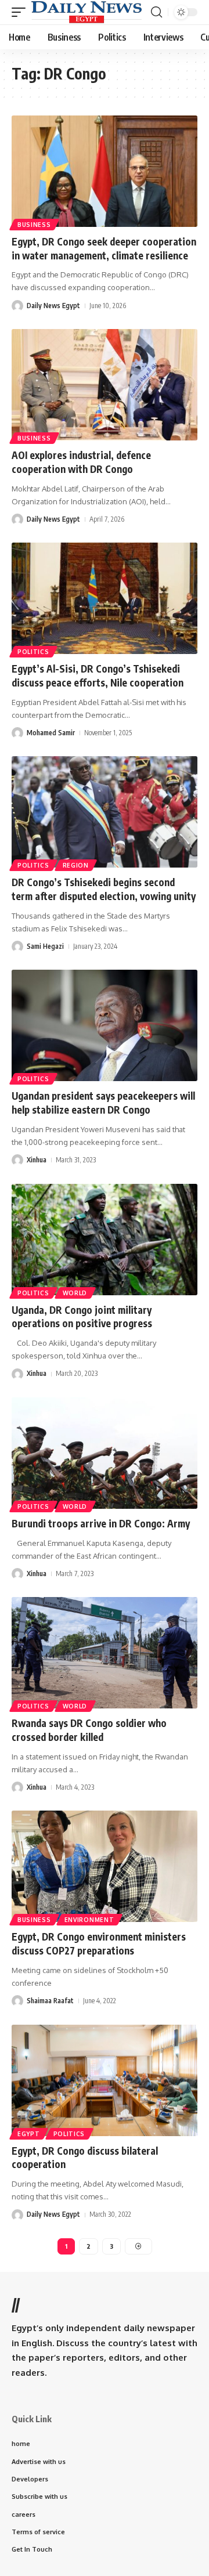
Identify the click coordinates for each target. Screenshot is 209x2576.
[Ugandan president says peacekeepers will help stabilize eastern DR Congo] (105, 1025)
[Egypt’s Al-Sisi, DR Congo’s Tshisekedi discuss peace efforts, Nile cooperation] (105, 598)
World (75, 1293)
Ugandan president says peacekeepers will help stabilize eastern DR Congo (103, 1103)
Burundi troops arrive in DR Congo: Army (101, 1523)
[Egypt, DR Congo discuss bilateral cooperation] (105, 2080)
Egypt (29, 2134)
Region (76, 865)
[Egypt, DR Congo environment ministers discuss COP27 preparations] (105, 1866)
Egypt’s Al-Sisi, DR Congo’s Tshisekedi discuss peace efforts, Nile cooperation (98, 675)
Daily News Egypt (53, 306)
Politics (33, 652)
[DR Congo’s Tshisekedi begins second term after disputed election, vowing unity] (105, 812)
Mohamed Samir (51, 733)
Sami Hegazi (45, 946)
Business (34, 225)
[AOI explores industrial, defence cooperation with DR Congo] (105, 385)
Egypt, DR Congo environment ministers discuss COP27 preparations (99, 1943)
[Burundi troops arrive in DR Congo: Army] (105, 1453)
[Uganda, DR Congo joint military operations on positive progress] (105, 1240)
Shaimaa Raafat (50, 2001)
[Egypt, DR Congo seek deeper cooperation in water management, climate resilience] (105, 171)
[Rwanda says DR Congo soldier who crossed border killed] (105, 1653)
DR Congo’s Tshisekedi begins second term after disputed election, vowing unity (104, 889)
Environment (89, 1920)
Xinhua (37, 1160)
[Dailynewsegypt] (87, 12)
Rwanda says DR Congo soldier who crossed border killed (89, 1730)
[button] (21, 12)
